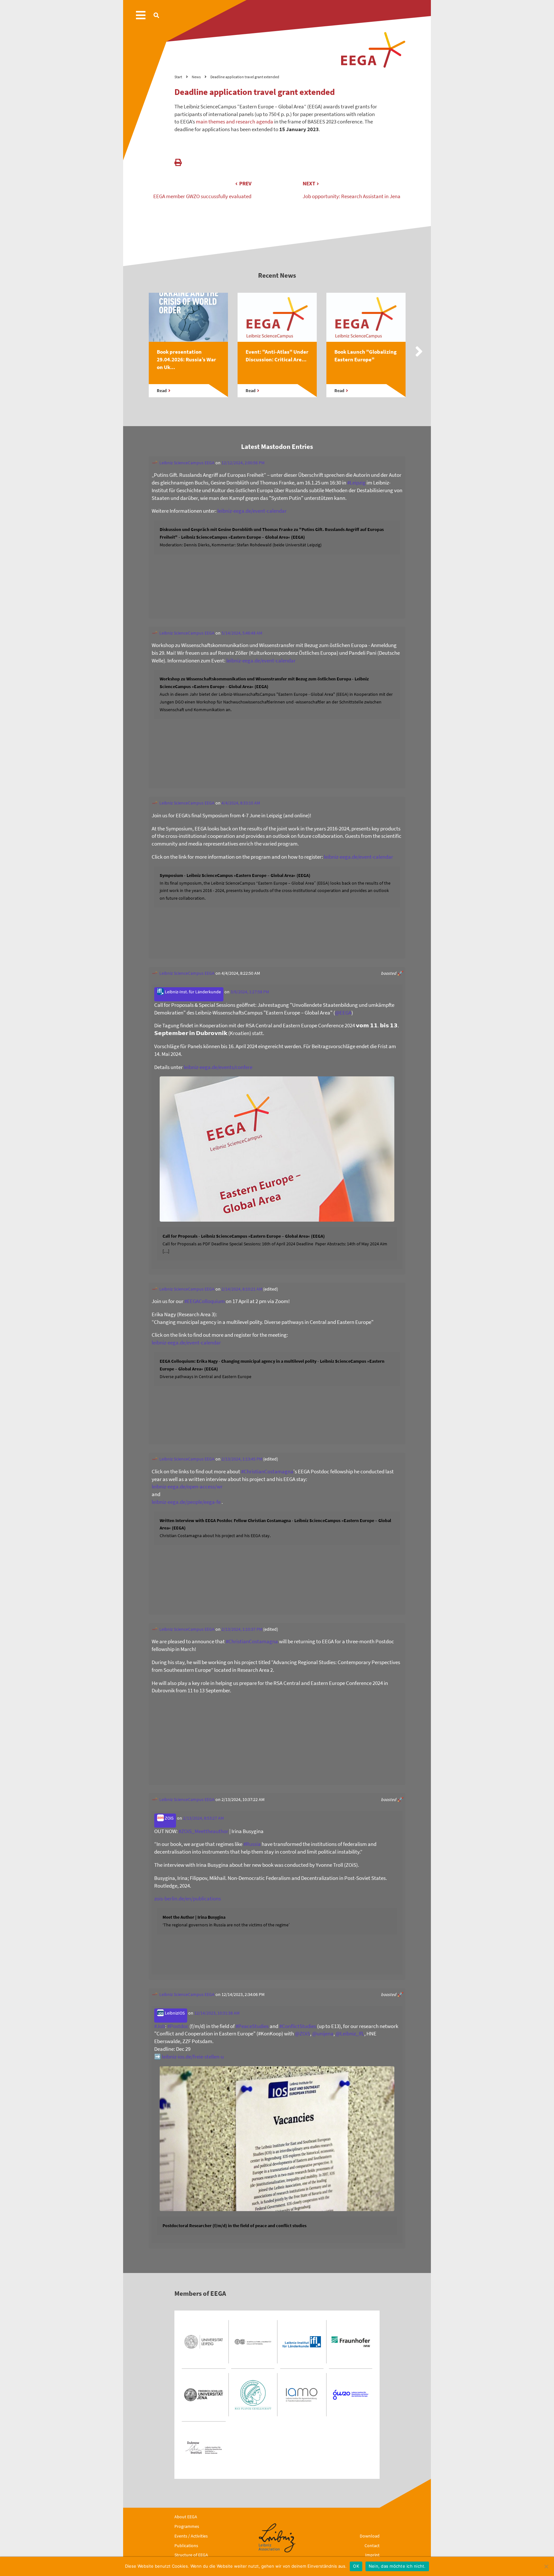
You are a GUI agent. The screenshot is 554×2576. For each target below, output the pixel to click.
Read (162, 391)
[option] (188, 352)
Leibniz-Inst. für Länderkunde (192, 992)
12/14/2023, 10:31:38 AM (217, 2013)
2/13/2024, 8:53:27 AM (203, 1818)
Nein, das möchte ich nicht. (397, 2566)
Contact (372, 2546)
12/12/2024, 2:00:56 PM (243, 463)
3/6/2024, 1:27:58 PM (250, 992)
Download (370, 2536)
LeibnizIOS (174, 2013)
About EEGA (186, 2517)
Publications (186, 2546)
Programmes (187, 2526)
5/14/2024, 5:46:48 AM (242, 633)
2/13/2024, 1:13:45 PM (242, 1459)
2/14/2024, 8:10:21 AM (242, 1289)
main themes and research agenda (235, 122)
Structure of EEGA (191, 2555)
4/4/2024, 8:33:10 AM (241, 803)
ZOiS (169, 1818)
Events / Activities (191, 2536)
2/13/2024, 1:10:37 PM (242, 1629)
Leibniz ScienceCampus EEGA (186, 463)
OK (356, 2566)
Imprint (372, 2555)
